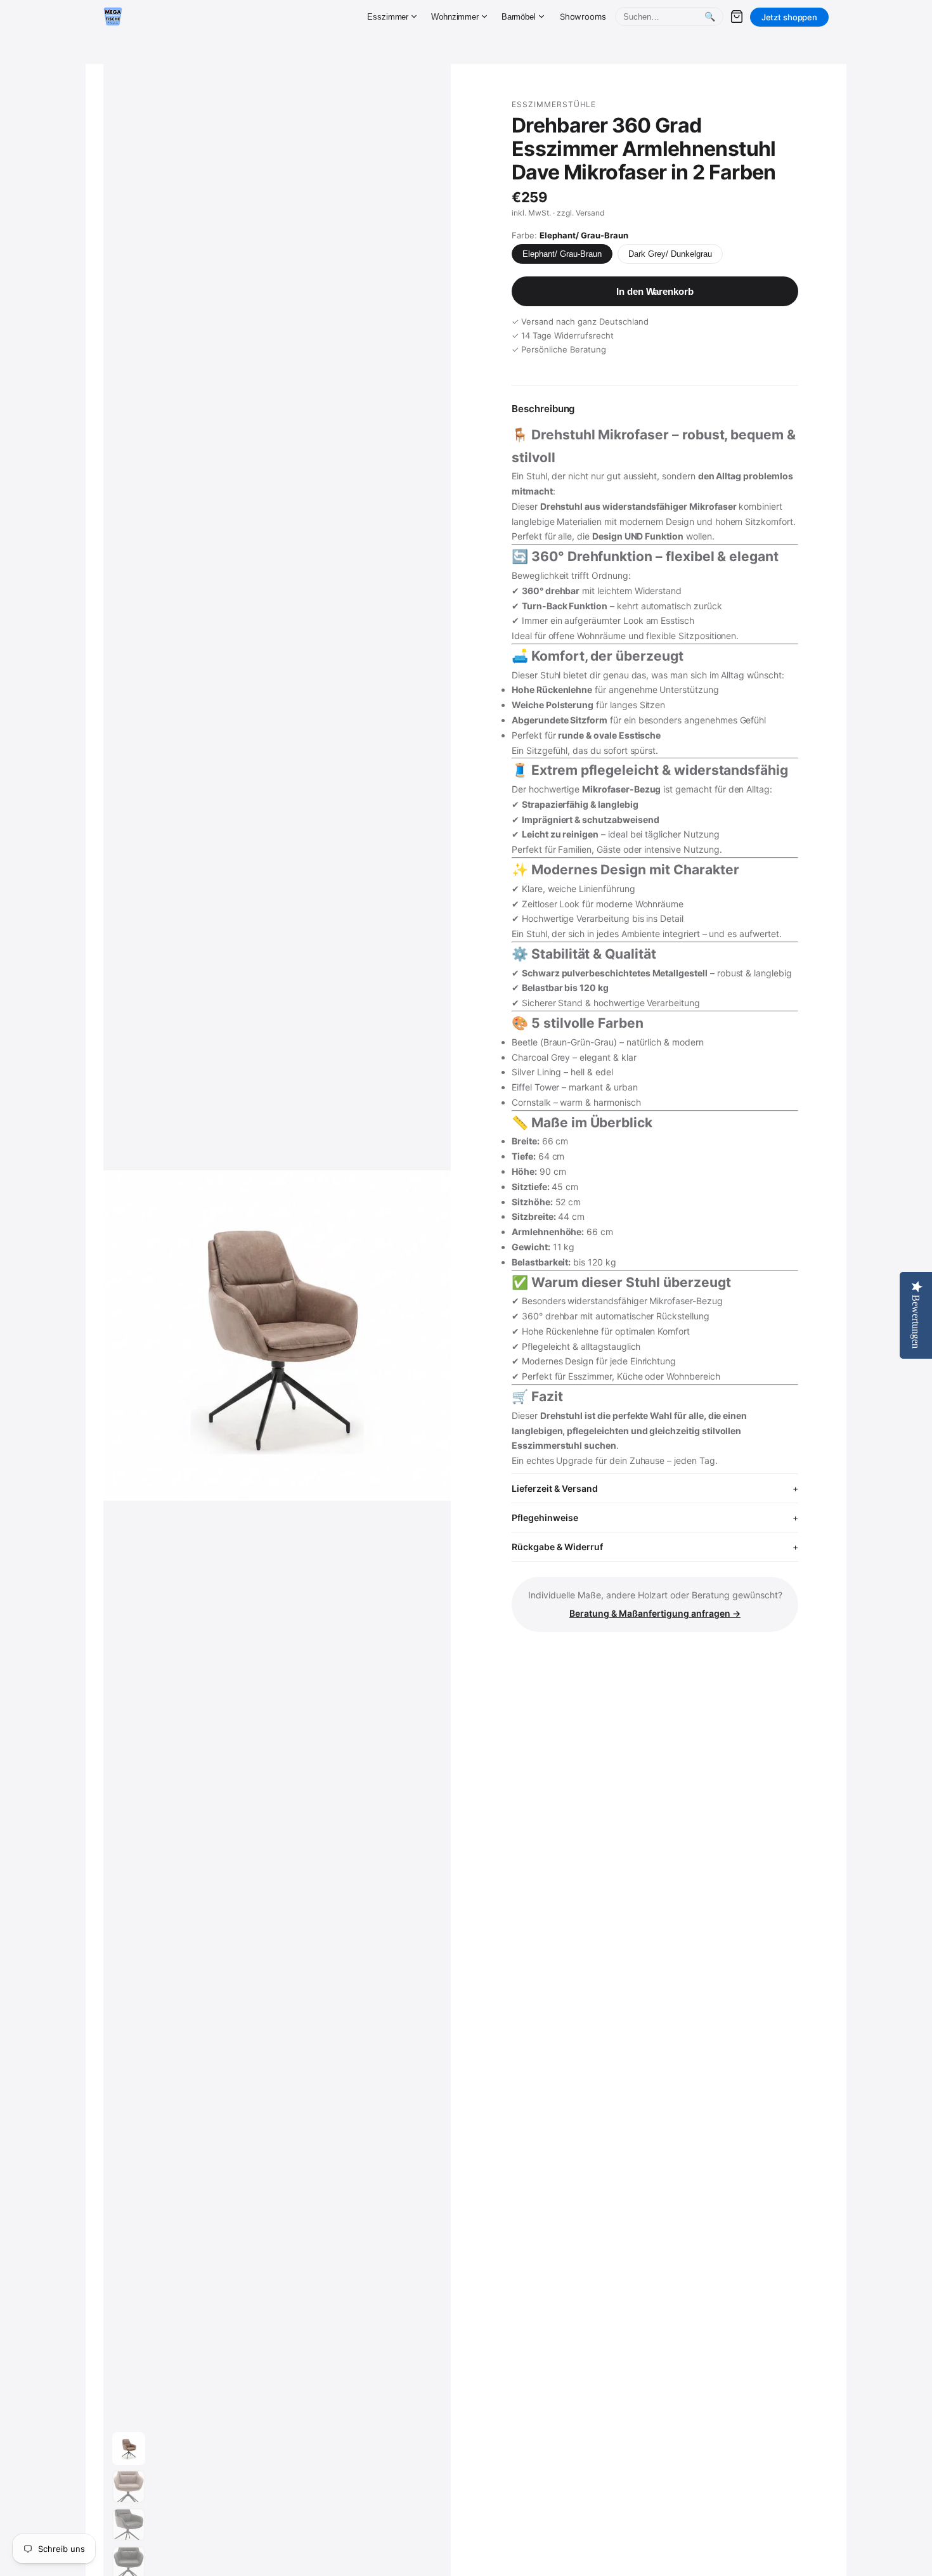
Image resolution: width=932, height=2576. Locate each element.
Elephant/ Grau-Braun (562, 254)
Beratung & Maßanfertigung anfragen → (655, 1613)
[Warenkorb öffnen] (737, 16)
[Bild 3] (129, 2525)
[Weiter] (429, 1336)
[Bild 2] (129, 2487)
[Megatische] (113, 16)
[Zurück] (125, 1336)
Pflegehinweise (545, 1518)
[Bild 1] (129, 2449)
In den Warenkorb (655, 291)
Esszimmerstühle (554, 104)
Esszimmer (388, 17)
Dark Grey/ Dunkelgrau (670, 254)
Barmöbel (519, 17)
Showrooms (583, 16)
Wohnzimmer (455, 17)
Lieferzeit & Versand (555, 1488)
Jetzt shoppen (789, 17)
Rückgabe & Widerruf (557, 1547)
